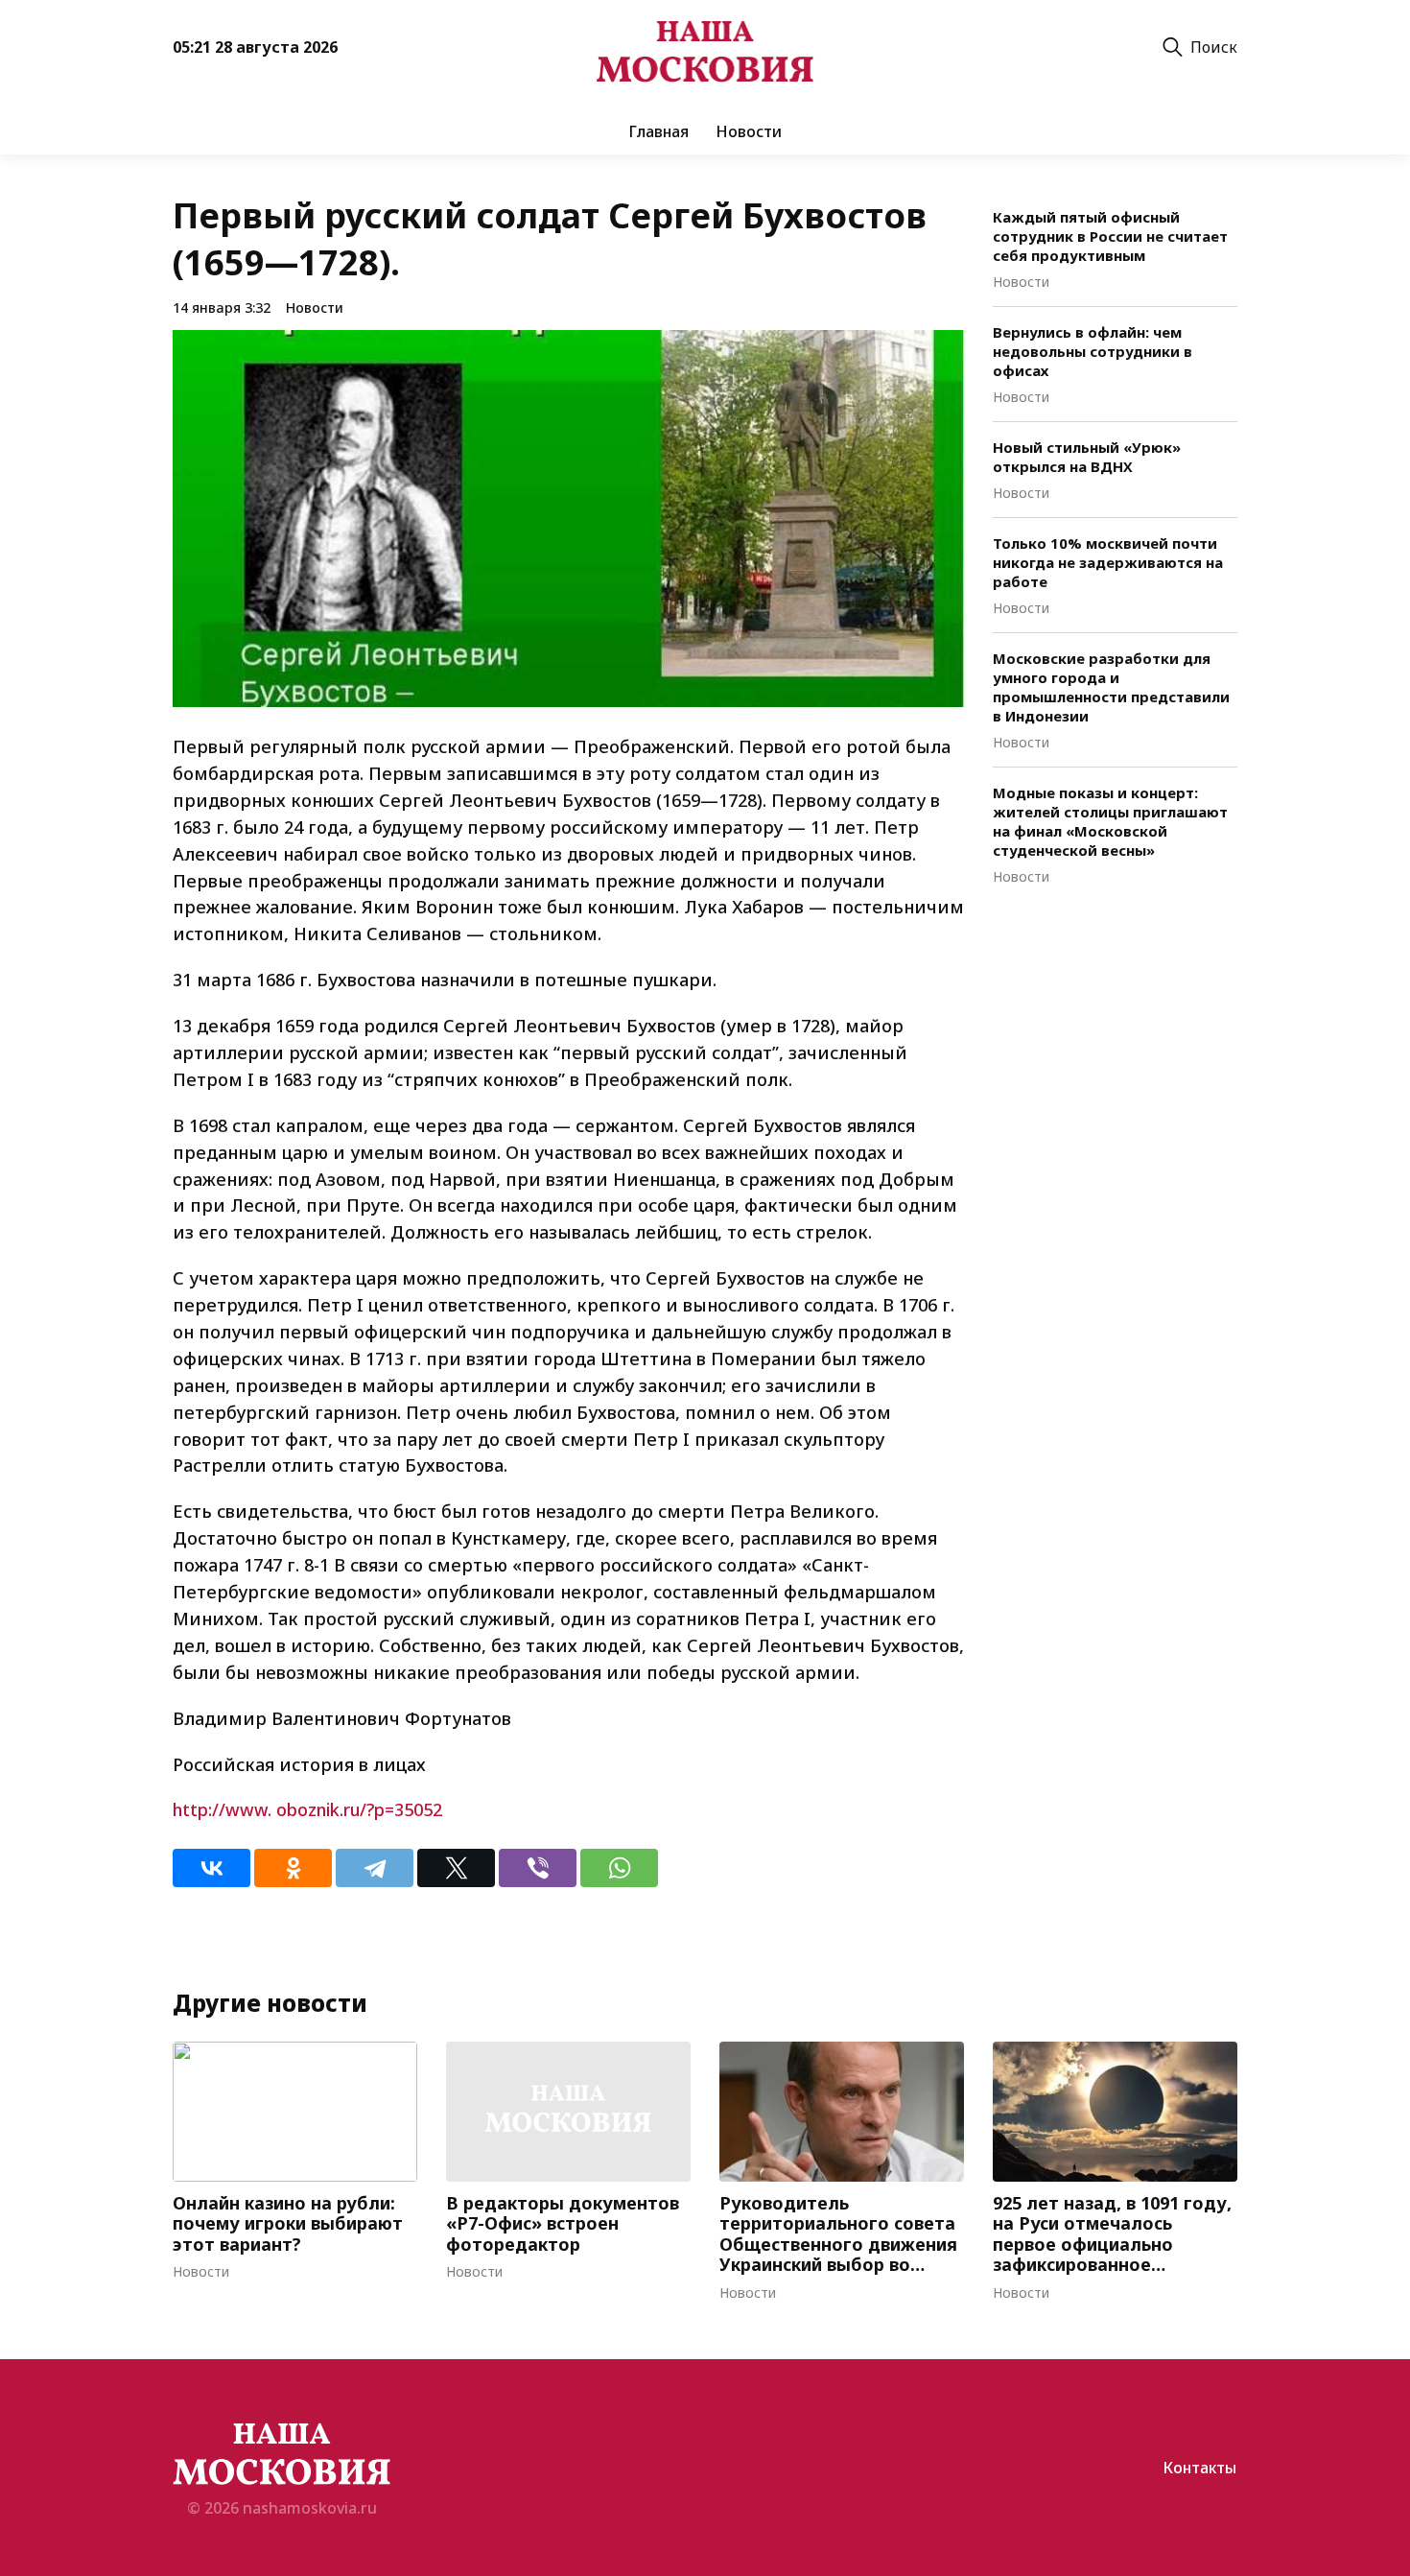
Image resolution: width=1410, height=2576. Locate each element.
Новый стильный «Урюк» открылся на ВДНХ (1087, 457)
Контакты (1199, 2468)
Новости (749, 131)
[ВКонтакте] (211, 1868)
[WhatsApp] (619, 1868)
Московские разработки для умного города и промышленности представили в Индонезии (1111, 687)
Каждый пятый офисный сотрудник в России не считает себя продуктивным (1110, 236)
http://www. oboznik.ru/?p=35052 (307, 1809)
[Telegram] (375, 1868)
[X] (456, 1868)
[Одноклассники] (293, 1868)
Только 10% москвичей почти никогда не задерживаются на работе (1108, 562)
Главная (658, 131)
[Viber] (538, 1868)
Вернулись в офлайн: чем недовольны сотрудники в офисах (1093, 351)
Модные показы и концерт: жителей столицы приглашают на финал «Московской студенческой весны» (1110, 821)
